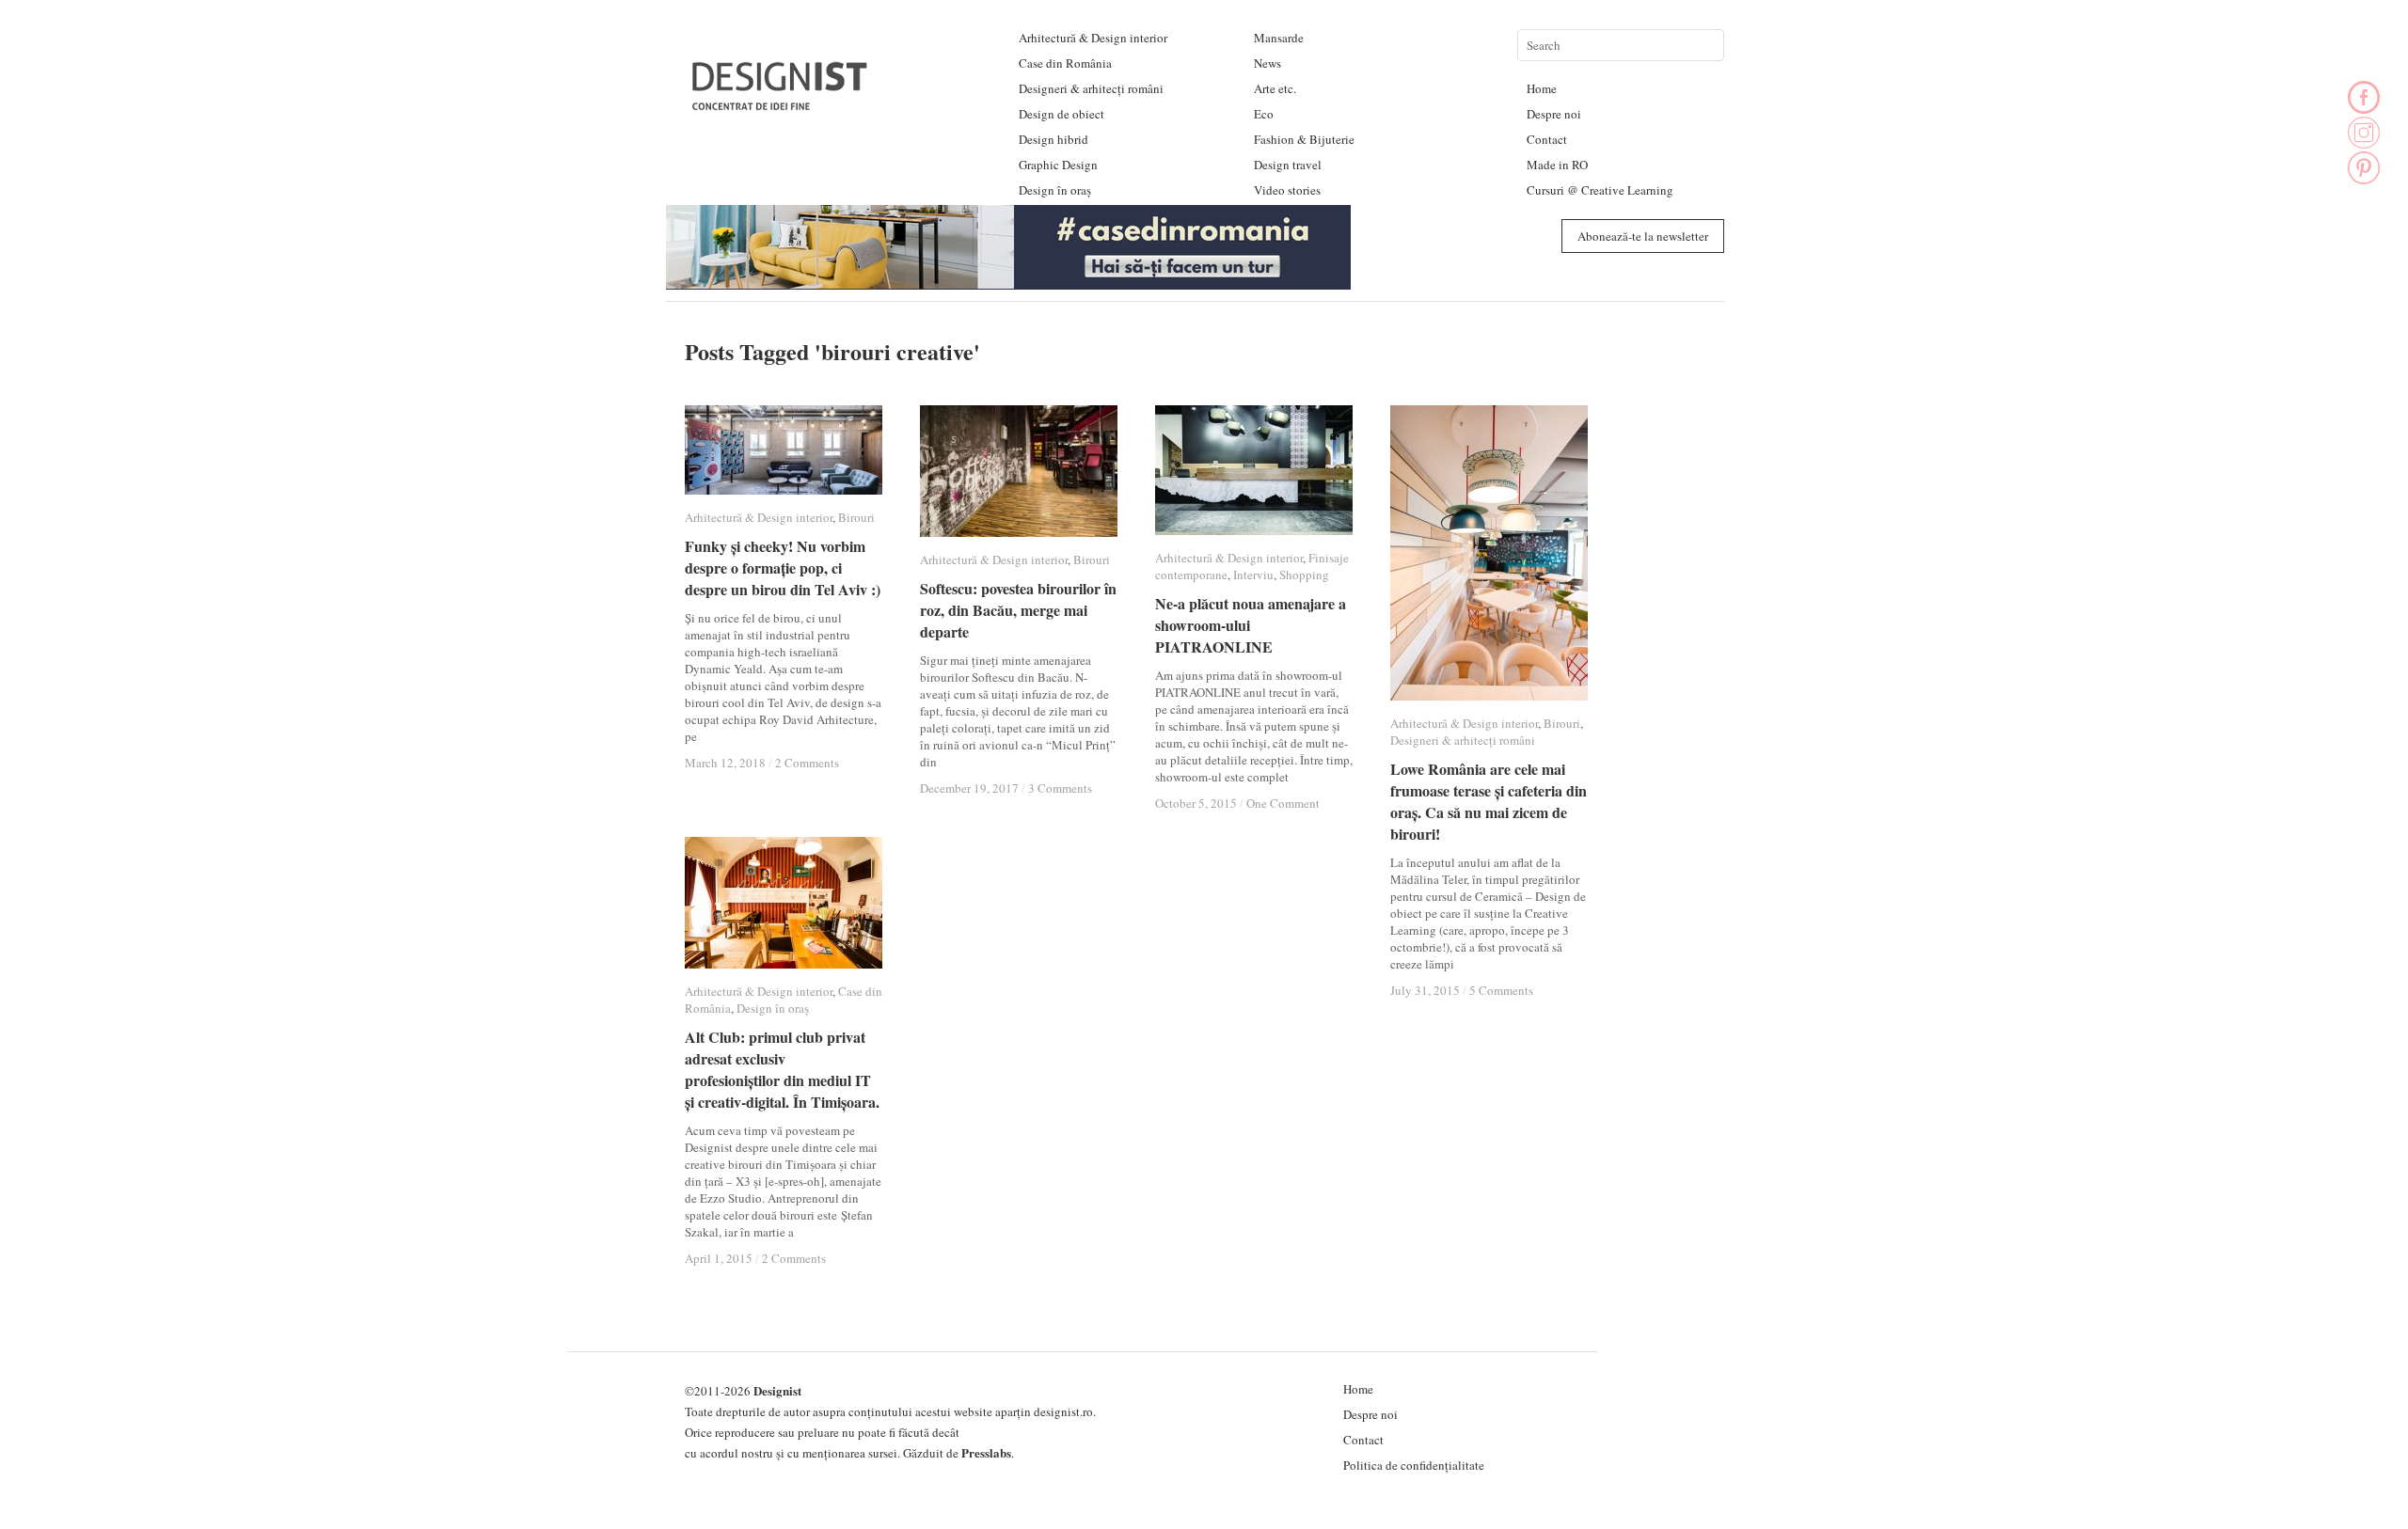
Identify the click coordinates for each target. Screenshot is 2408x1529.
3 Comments (1060, 788)
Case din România (1065, 63)
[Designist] (781, 103)
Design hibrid (1053, 139)
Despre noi (1554, 114)
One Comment (1283, 803)
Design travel (1288, 165)
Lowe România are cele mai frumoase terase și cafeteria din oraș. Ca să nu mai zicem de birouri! (1489, 801)
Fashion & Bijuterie (1304, 139)
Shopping (1304, 575)
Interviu (1253, 575)
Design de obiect (1061, 114)
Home (1542, 88)
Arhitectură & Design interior (1093, 38)
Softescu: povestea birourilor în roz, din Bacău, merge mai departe (1018, 610)
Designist (777, 1390)
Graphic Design (1058, 165)
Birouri (856, 517)
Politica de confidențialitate (1414, 1465)
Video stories (1287, 190)
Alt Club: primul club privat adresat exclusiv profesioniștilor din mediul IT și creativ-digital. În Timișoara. (782, 1069)
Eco (1264, 114)
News (1267, 63)
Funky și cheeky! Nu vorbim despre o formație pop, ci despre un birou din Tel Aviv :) (783, 567)
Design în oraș (1055, 190)
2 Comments (807, 763)
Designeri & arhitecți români (1091, 88)
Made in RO (1557, 165)
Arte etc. (1275, 88)
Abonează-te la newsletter (1643, 236)
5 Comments (1501, 990)
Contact (1547, 139)
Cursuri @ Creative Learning (1600, 190)
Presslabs (986, 1452)
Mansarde (1279, 38)
